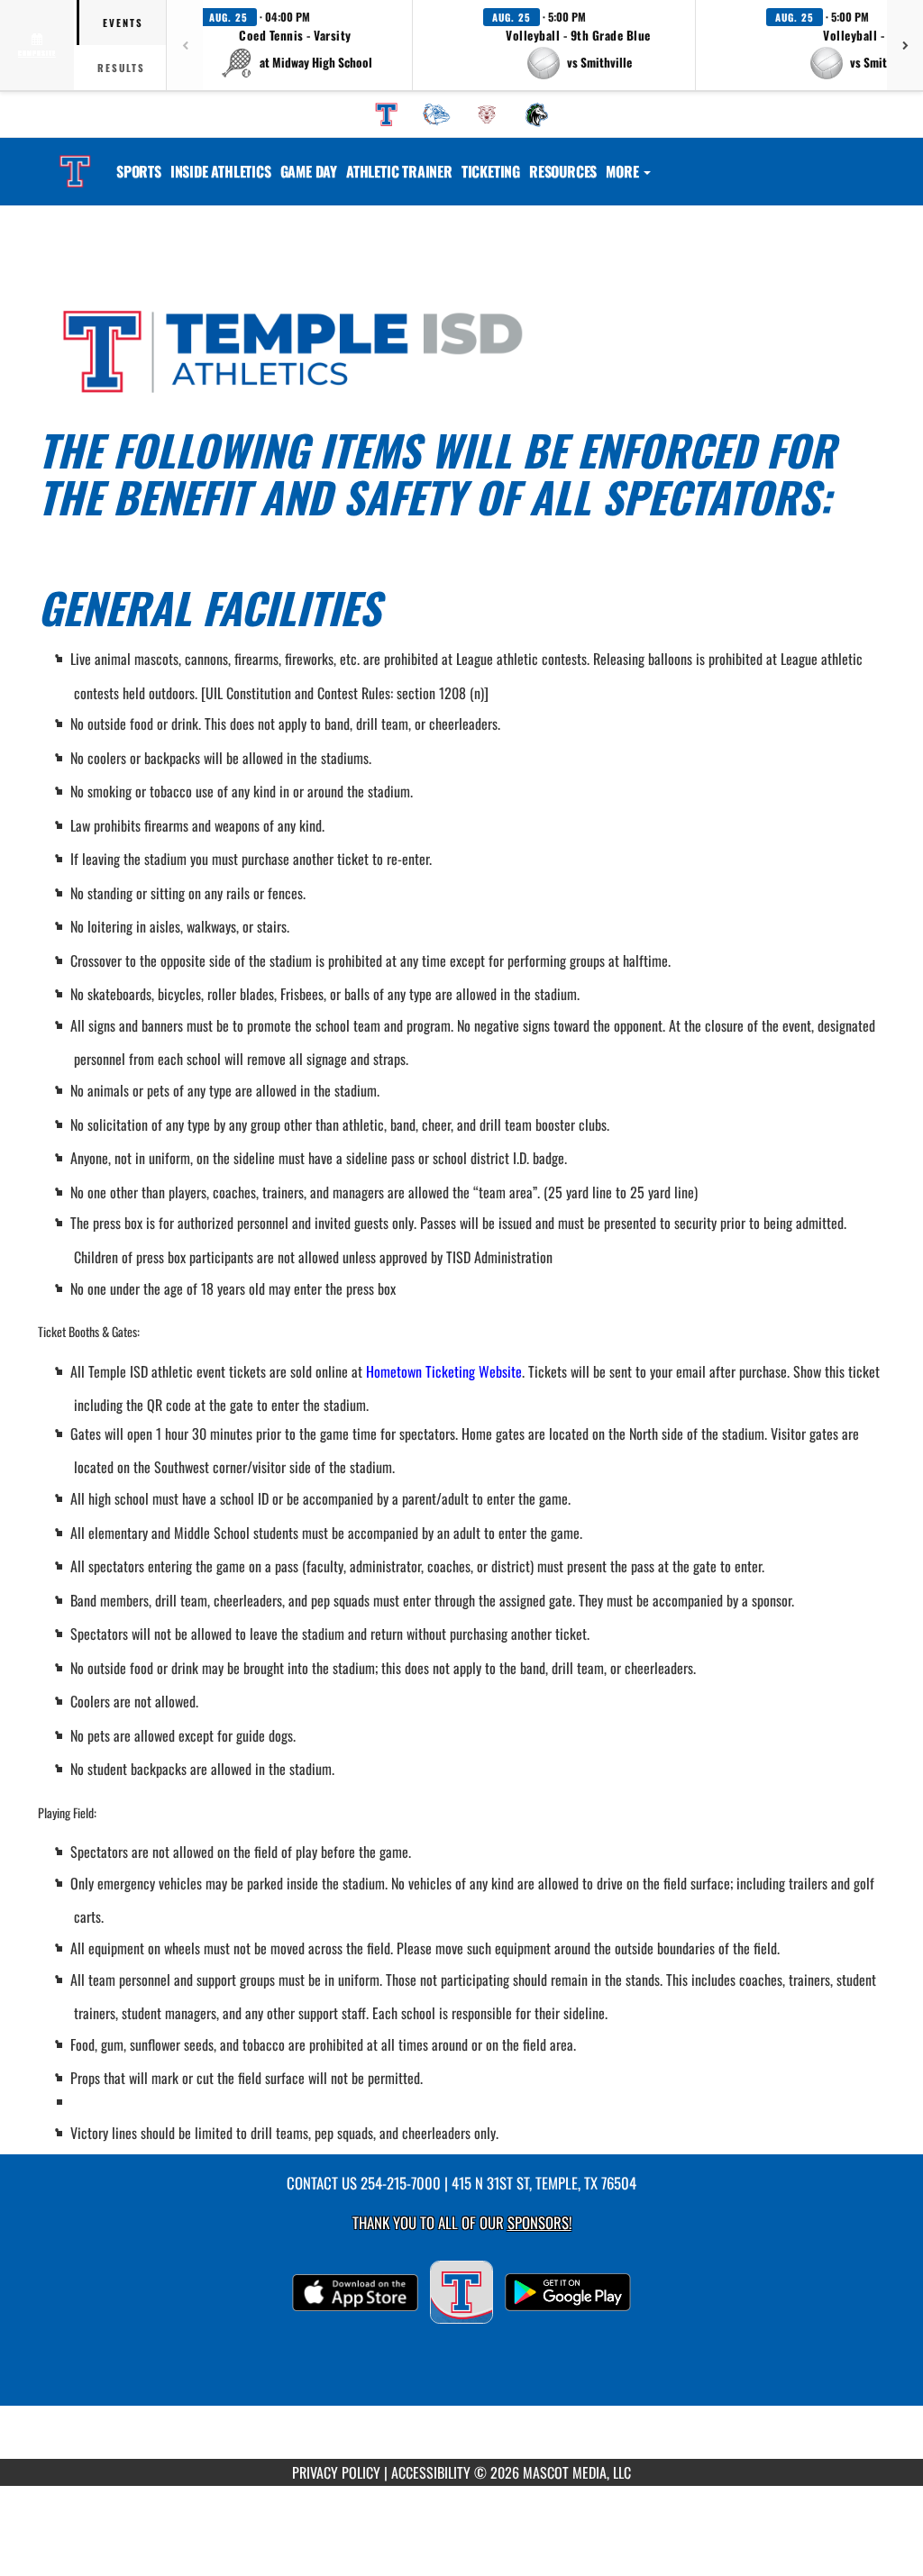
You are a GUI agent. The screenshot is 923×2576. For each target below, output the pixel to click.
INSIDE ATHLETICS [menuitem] (221, 171)
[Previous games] (185, 45)
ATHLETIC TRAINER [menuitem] (399, 171)
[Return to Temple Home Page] (75, 160)
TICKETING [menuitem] (491, 171)
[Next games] (905, 45)
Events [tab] (123, 23)
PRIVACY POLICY (336, 2472)
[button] (296, 45)
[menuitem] (387, 114)
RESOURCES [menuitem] (563, 171)
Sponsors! (539, 2222)
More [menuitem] (624, 171)
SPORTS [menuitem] (139, 171)
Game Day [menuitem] (309, 171)
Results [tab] (121, 68)
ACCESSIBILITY (431, 2472)
